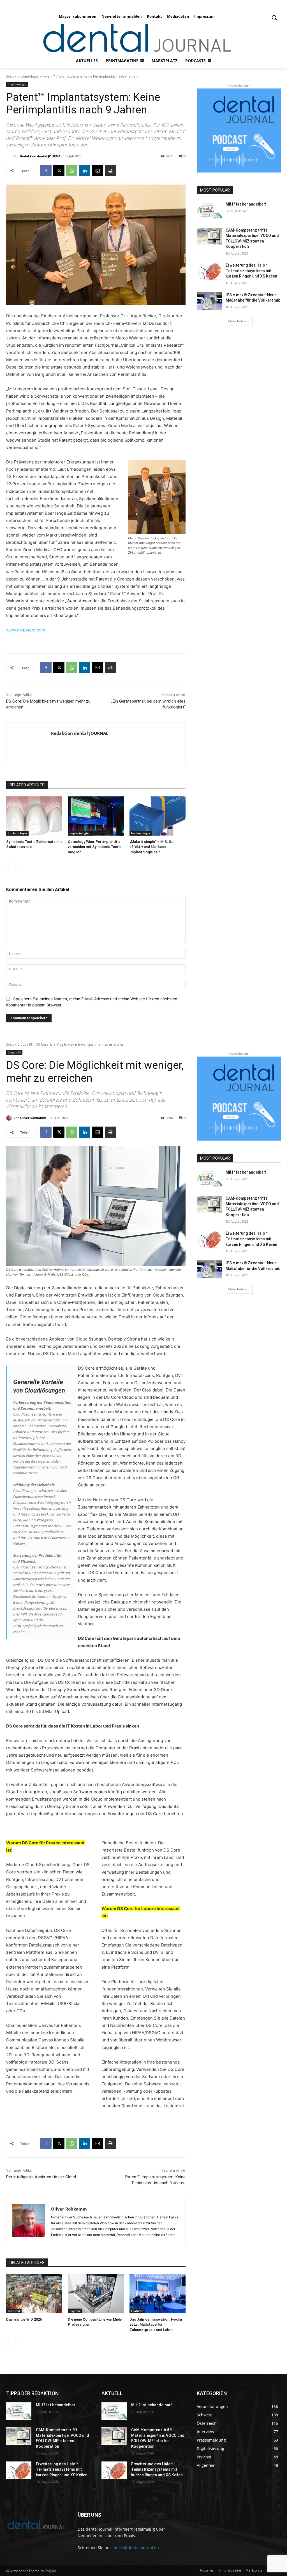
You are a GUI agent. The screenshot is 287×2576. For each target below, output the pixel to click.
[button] (274, 17)
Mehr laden (237, 321)
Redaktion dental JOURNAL (41, 156)
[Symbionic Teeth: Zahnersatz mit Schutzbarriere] (34, 816)
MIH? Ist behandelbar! (246, 204)
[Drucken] (110, 171)
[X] (59, 171)
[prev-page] (10, 866)
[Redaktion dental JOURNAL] (10, 156)
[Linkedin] (85, 171)
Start (10, 76)
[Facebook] (46, 171)
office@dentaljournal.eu (136, 2548)
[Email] (98, 171)
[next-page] (19, 866)
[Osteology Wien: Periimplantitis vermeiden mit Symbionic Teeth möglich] (96, 816)
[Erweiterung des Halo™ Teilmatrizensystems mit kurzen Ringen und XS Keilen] (209, 271)
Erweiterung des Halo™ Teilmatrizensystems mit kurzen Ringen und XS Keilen (251, 271)
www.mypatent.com (26, 630)
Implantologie (28, 76)
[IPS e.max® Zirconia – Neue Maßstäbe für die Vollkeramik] (209, 301)
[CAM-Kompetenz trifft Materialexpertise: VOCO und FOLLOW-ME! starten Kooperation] (209, 236)
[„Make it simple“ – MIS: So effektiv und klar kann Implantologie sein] (158, 816)
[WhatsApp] (72, 171)
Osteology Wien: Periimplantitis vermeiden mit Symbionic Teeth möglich (94, 847)
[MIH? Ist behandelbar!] (209, 210)
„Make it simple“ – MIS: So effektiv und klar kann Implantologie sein (151, 847)
